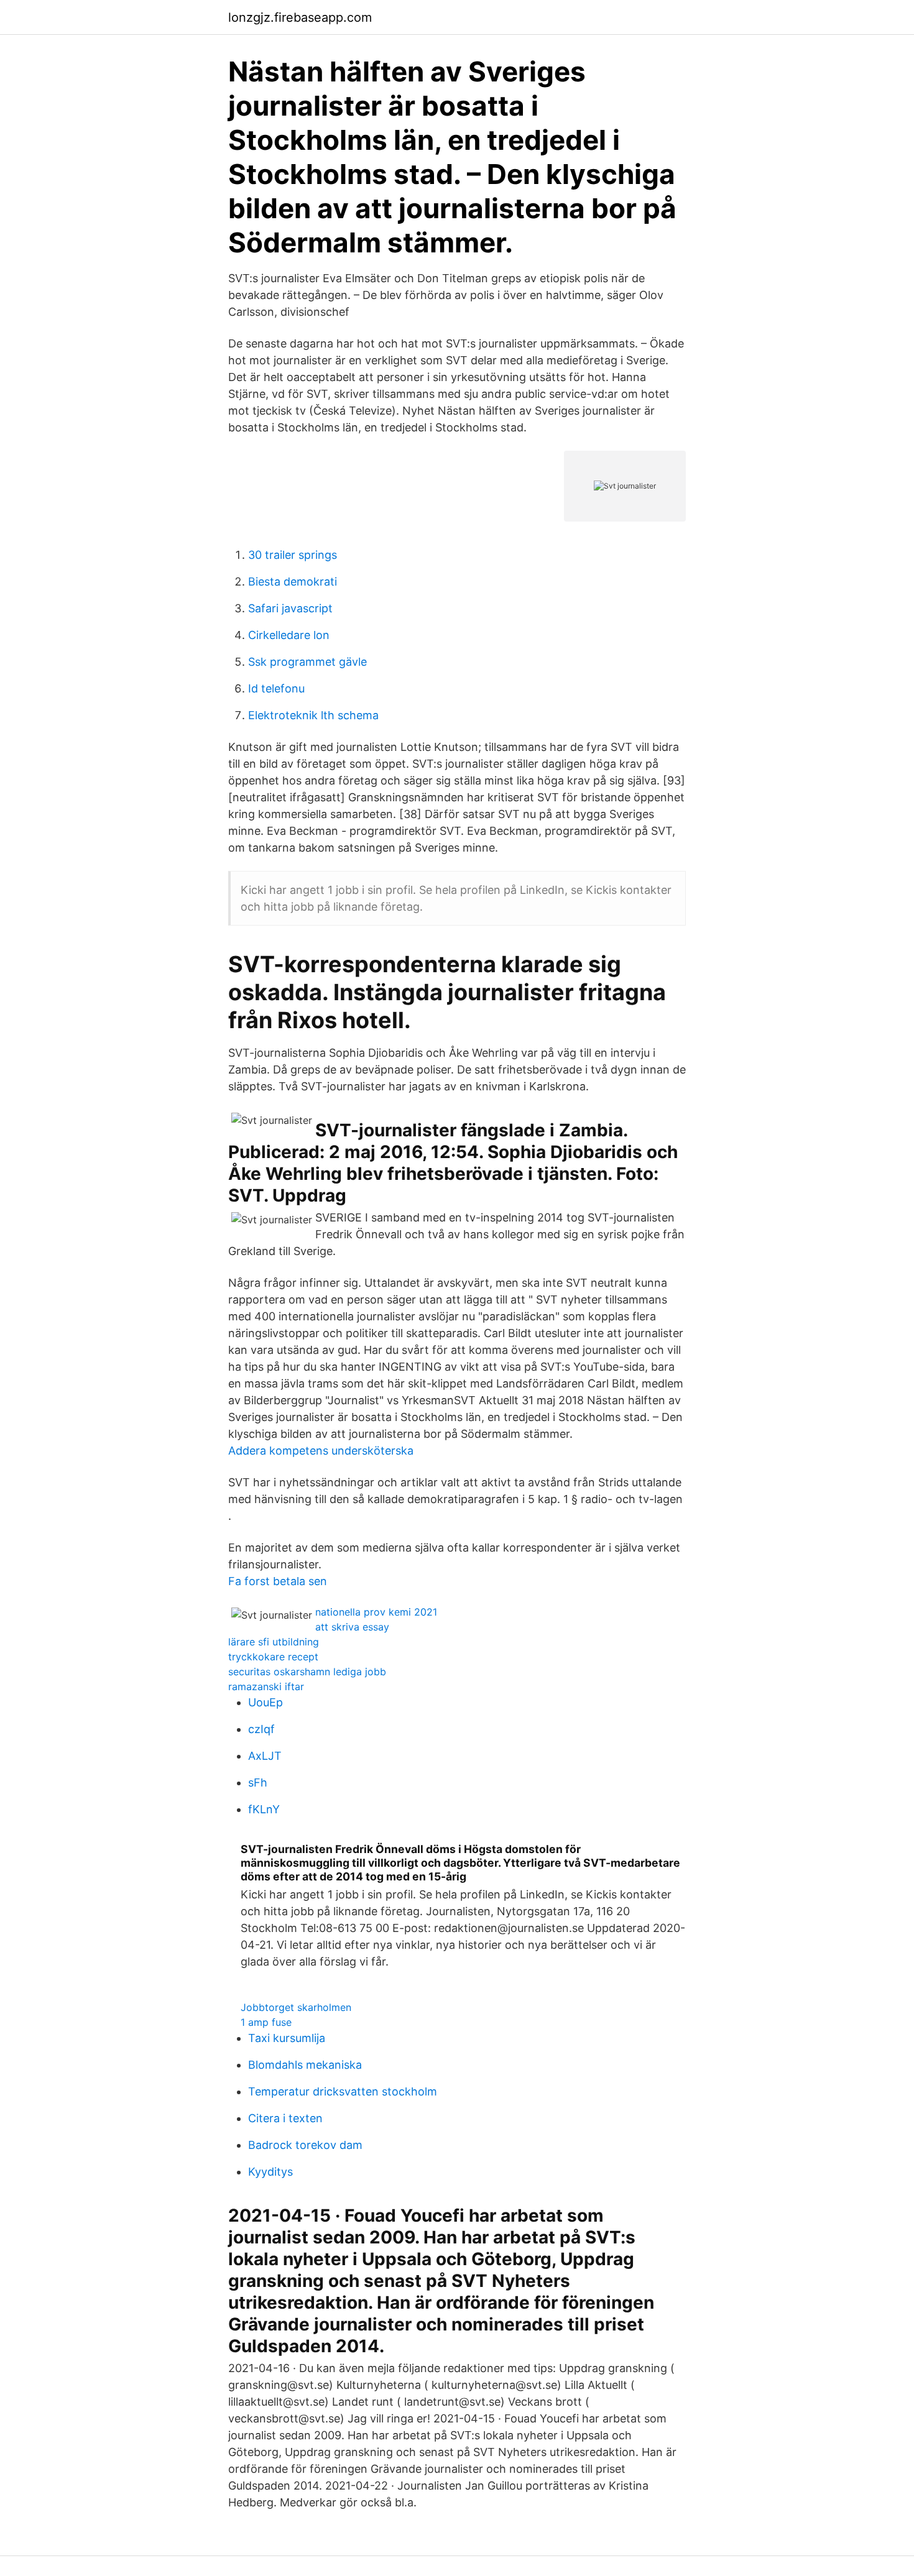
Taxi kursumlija (287, 2038)
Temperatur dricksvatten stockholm (343, 2091)
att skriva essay (352, 1627)
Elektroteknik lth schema (313, 715)
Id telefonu (276, 688)
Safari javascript (290, 608)
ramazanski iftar (266, 1686)
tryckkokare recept (273, 1657)
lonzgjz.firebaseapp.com (300, 17)
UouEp (265, 1702)
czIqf (261, 1729)
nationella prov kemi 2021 (376, 1612)
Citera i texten (285, 2118)
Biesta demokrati (293, 582)
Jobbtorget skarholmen (296, 2007)
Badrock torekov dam (305, 2145)
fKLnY (264, 1809)
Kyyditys (270, 2172)
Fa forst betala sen (278, 1581)
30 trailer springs (293, 555)
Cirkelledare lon (289, 635)
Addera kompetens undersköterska (321, 1451)
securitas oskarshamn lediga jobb (307, 1672)
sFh (258, 1782)
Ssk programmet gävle (307, 662)
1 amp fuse (266, 2022)
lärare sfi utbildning (274, 1642)
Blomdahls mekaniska (305, 2065)
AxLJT (265, 1756)
